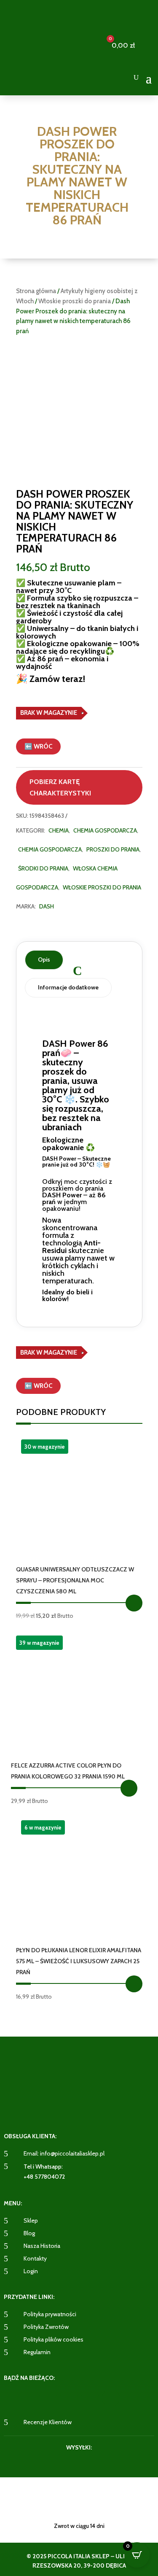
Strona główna (36, 291)
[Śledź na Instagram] (69, 2398)
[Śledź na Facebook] (48, 2398)
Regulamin (37, 2352)
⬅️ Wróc (38, 746)
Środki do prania (43, 868)
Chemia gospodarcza (105, 830)
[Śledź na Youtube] (90, 2398)
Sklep (31, 2220)
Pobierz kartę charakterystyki (60, 787)
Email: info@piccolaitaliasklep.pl (64, 2153)
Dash (47, 906)
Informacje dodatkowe (68, 987)
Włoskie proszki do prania (75, 301)
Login (31, 2271)
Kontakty (35, 2258)
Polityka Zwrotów (46, 2327)
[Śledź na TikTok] (111, 2398)
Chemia (59, 830)
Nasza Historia (42, 2246)
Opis (44, 959)
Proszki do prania (113, 849)
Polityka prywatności (50, 2314)
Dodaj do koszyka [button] (134, 1603)
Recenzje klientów (48, 2422)
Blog (29, 2233)
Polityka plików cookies (54, 2339)
